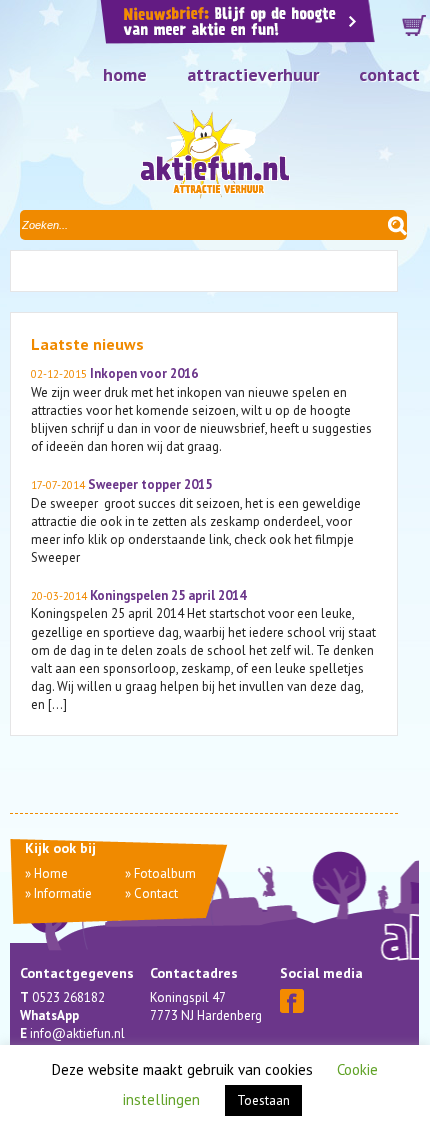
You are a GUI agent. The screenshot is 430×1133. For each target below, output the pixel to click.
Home (125, 74)
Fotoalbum (165, 873)
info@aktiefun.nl (77, 1033)
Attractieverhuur (253, 74)
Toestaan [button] (263, 1100)
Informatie (63, 893)
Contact (389, 74)
